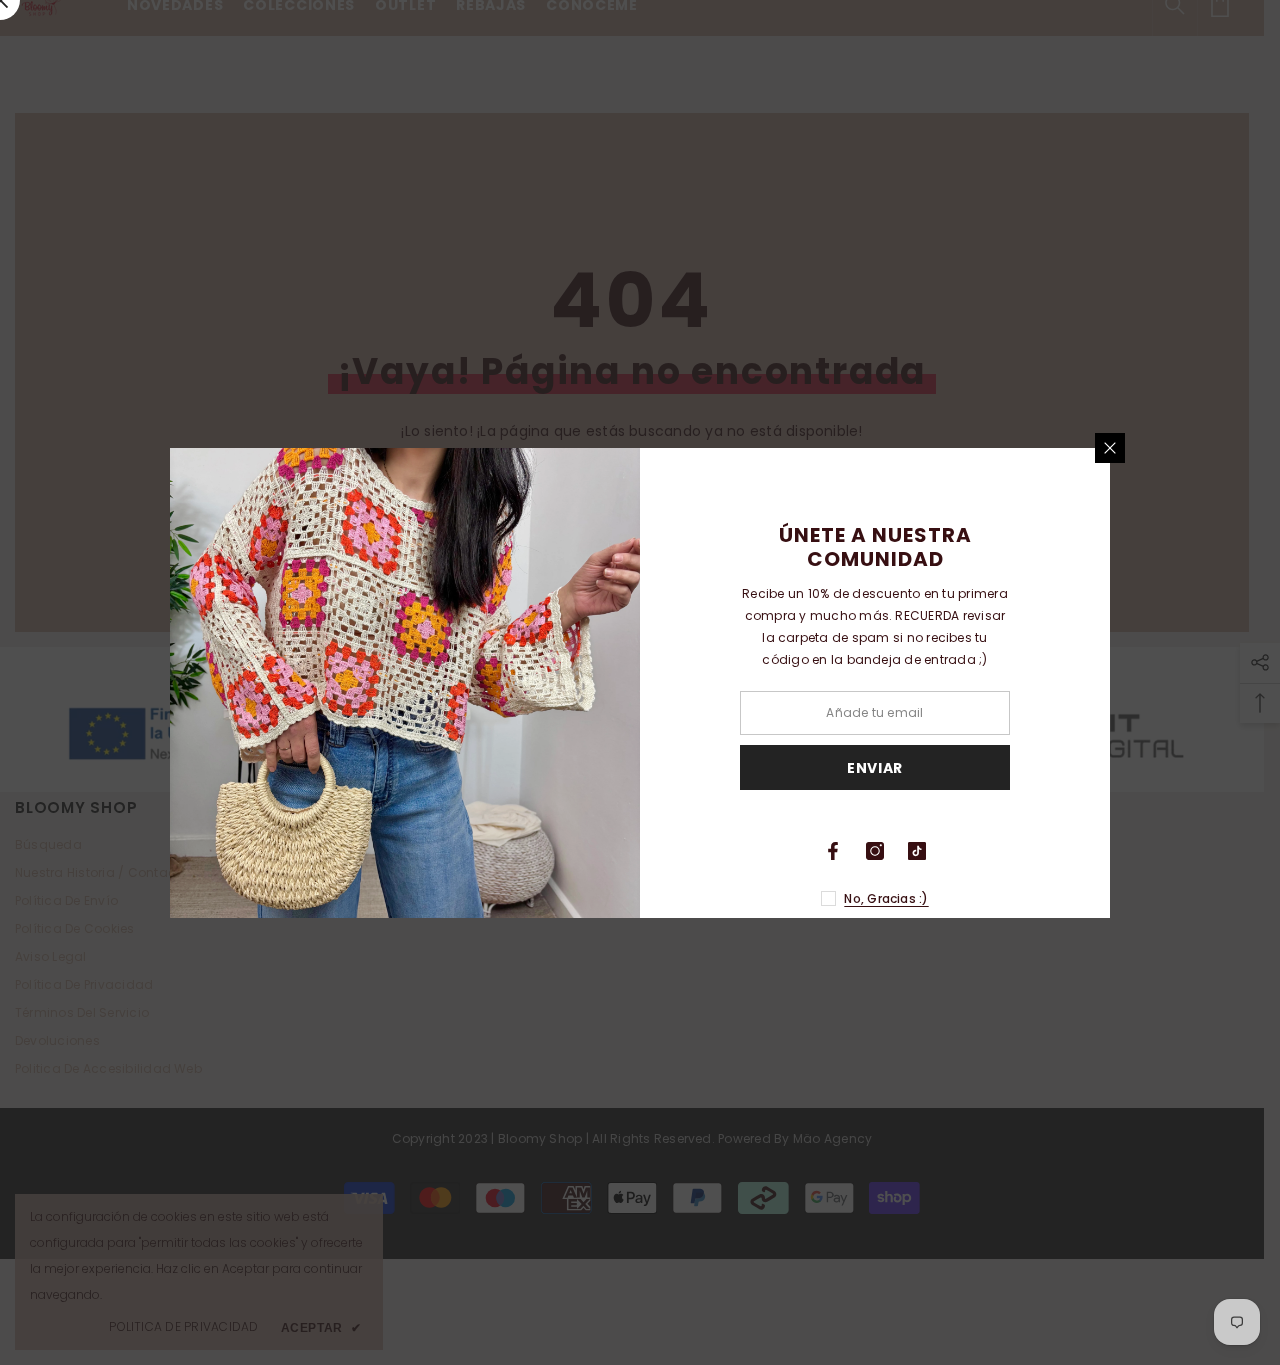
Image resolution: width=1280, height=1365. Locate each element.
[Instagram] (875, 851)
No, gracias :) (886, 898)
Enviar (875, 767)
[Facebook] (833, 851)
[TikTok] (917, 851)
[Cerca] (1110, 448)
